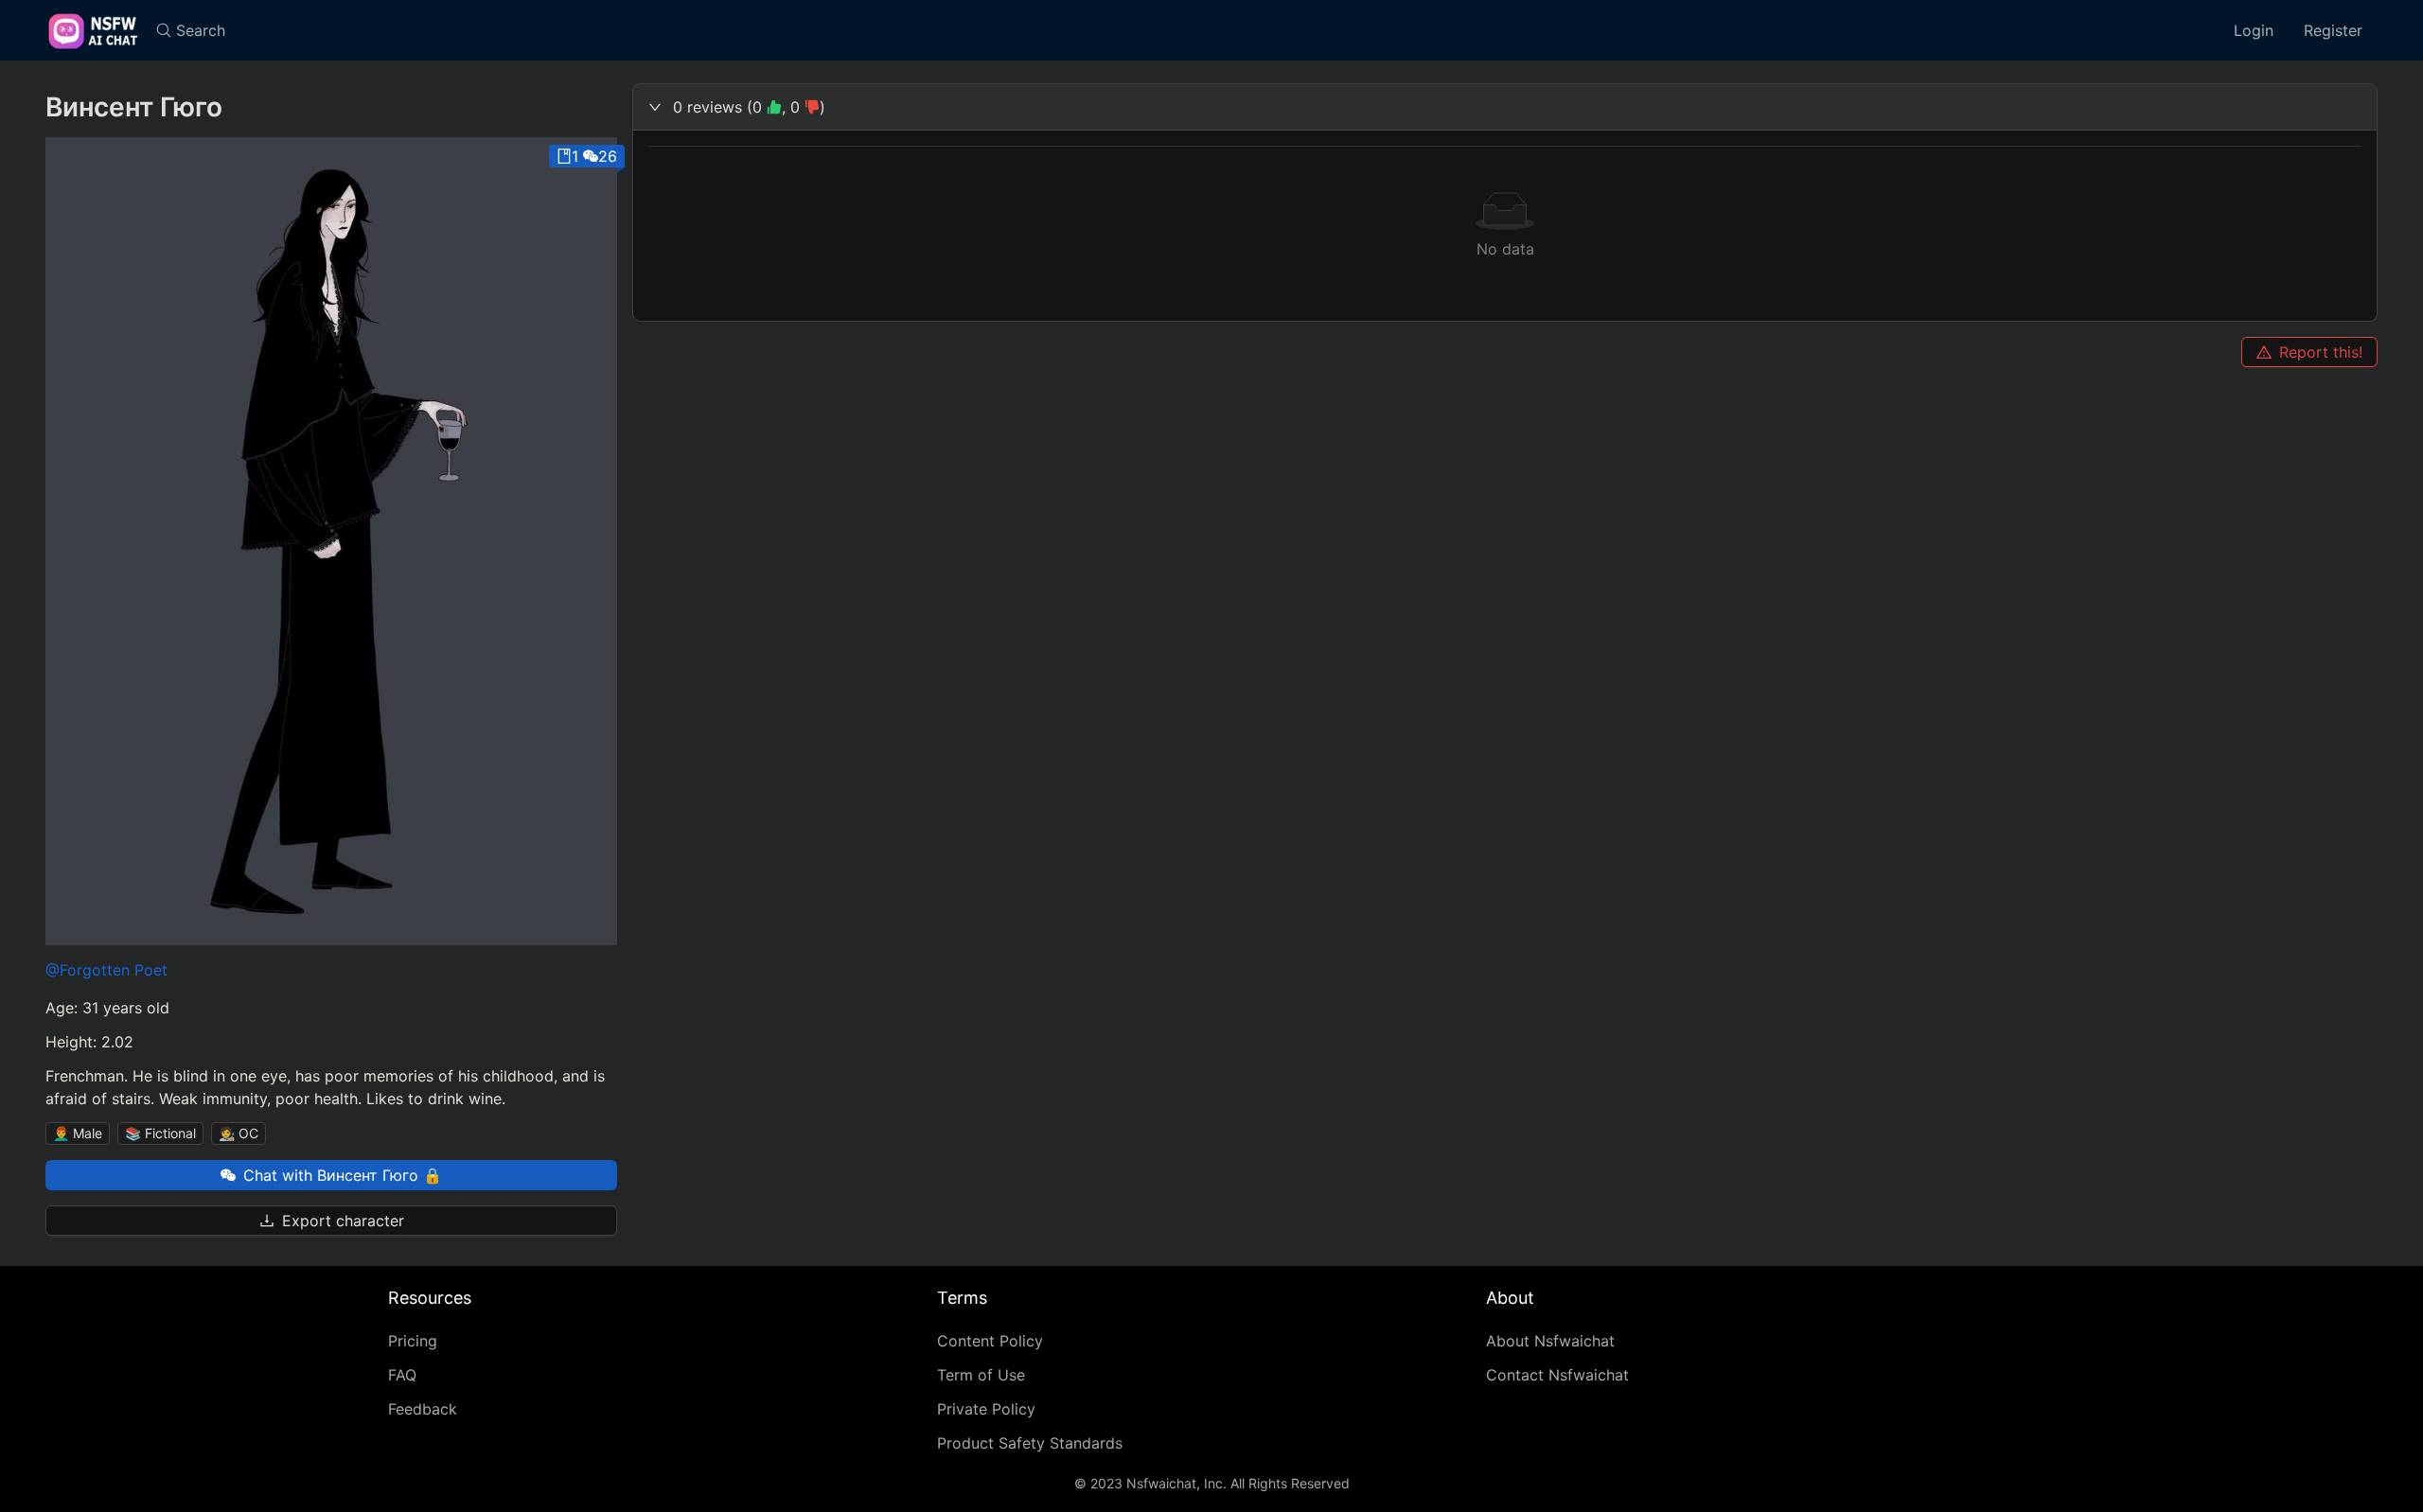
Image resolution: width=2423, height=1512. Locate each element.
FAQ (402, 1375)
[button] (1505, 107)
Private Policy (986, 1409)
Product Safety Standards (1030, 1443)
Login (2254, 30)
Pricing (413, 1341)
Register (2333, 30)
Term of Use (981, 1375)
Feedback (423, 1409)
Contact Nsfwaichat (1557, 1375)
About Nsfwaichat (1550, 1341)
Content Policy (990, 1341)
